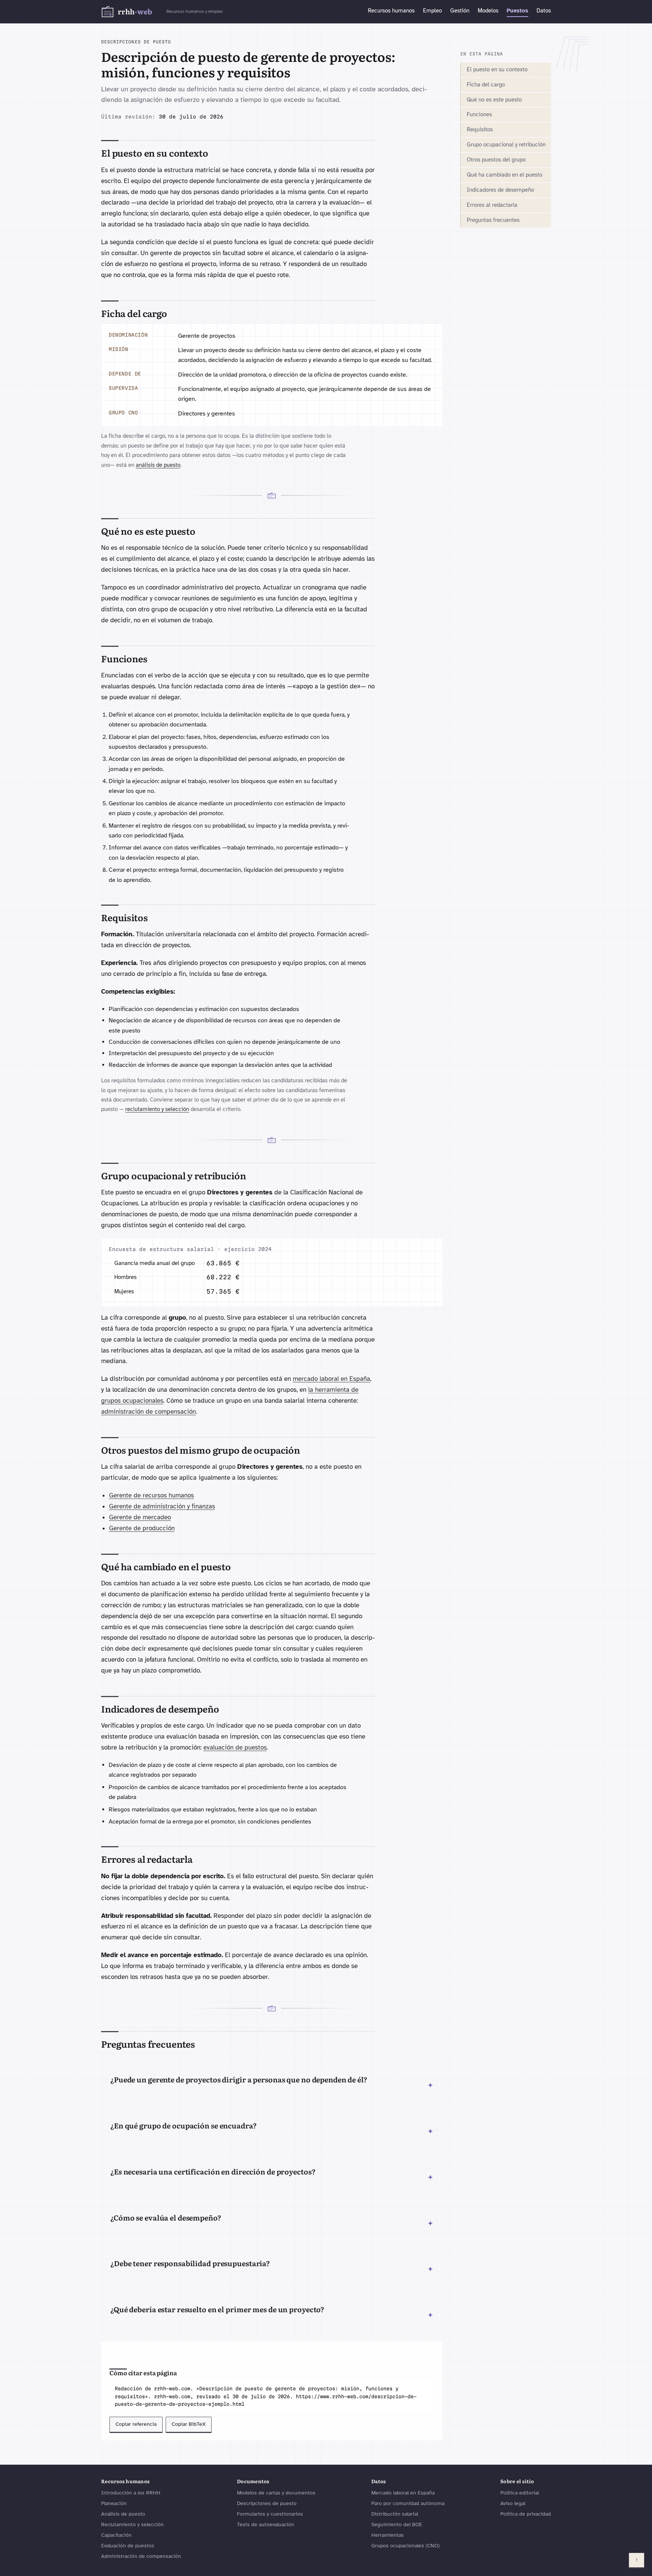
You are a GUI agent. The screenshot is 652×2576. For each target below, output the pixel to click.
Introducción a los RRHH (131, 2493)
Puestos (517, 11)
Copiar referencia (136, 2424)
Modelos (488, 11)
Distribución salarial (395, 2514)
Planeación (114, 2503)
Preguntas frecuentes (493, 220)
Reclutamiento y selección (132, 2524)
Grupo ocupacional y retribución (506, 145)
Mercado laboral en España (403, 2493)
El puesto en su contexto (497, 69)
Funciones (479, 114)
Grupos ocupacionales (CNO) (405, 2546)
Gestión (460, 11)
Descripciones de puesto (267, 2503)
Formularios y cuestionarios (270, 2514)
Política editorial (520, 2493)
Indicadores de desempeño (500, 190)
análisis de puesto (158, 465)
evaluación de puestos (235, 1747)
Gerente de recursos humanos (151, 1495)
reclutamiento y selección (157, 1109)
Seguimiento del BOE (397, 2524)
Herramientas (388, 2535)
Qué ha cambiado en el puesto (504, 175)
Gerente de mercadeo (140, 1517)
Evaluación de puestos (128, 2546)
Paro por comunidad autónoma (408, 2503)
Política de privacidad (526, 2514)
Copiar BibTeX (189, 2424)
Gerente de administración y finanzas (162, 1506)
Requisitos (480, 129)
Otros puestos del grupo (496, 160)
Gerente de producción (142, 1528)
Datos (544, 11)
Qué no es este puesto (494, 100)
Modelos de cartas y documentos (276, 2493)
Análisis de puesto (123, 2514)
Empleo (432, 11)
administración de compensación (148, 1412)
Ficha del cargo (486, 85)
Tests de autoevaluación (266, 2524)
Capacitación (116, 2535)
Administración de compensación (141, 2556)
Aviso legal (513, 2503)
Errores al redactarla (492, 205)
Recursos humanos (391, 11)
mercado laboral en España (331, 1379)
